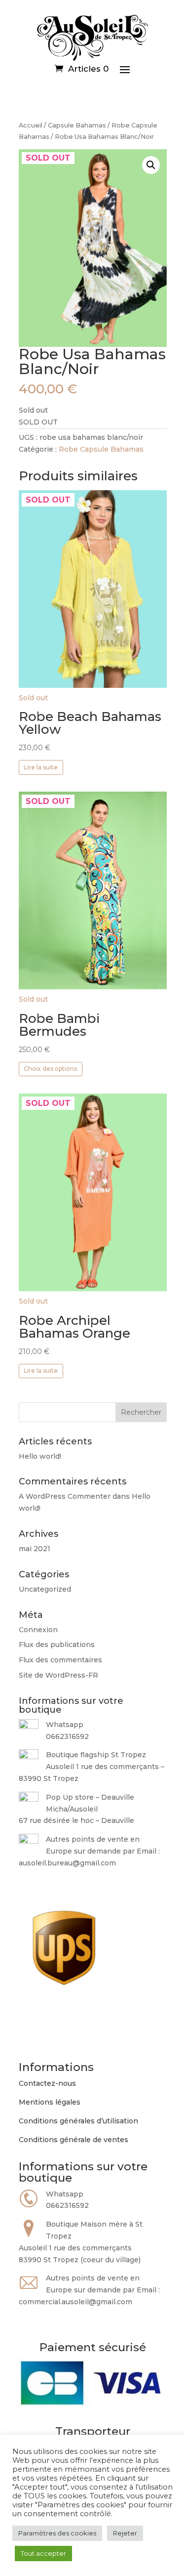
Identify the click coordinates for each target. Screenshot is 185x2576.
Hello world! (40, 1456)
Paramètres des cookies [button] (57, 2533)
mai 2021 (35, 1549)
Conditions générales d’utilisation (78, 2121)
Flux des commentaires (60, 1660)
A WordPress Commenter (65, 1496)
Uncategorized (45, 1589)
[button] (151, 165)
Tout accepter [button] (43, 2553)
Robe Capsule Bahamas (101, 449)
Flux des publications (57, 1645)
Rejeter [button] (125, 2533)
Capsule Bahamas (77, 125)
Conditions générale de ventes (74, 2140)
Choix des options (50, 1069)
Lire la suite (41, 767)
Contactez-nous (47, 2083)
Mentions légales (50, 2102)
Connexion (38, 1630)
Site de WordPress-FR (58, 1675)
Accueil (31, 125)
